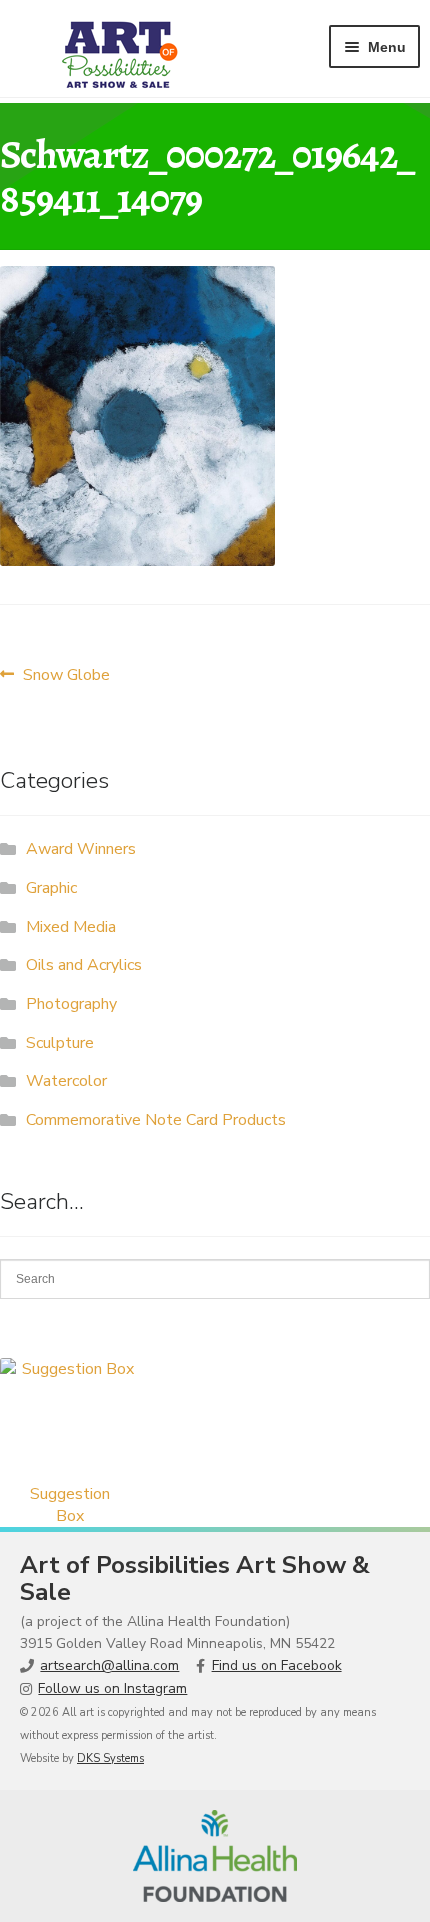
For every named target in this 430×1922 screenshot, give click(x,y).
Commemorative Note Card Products (156, 1120)
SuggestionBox (70, 1505)
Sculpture (60, 1043)
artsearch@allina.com (109, 1665)
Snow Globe (66, 674)
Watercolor (66, 1081)
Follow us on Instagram (112, 1688)
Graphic (51, 888)
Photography (71, 1004)
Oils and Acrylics (84, 965)
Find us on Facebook (277, 1665)
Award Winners (81, 849)
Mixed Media (71, 927)
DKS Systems (110, 1758)
